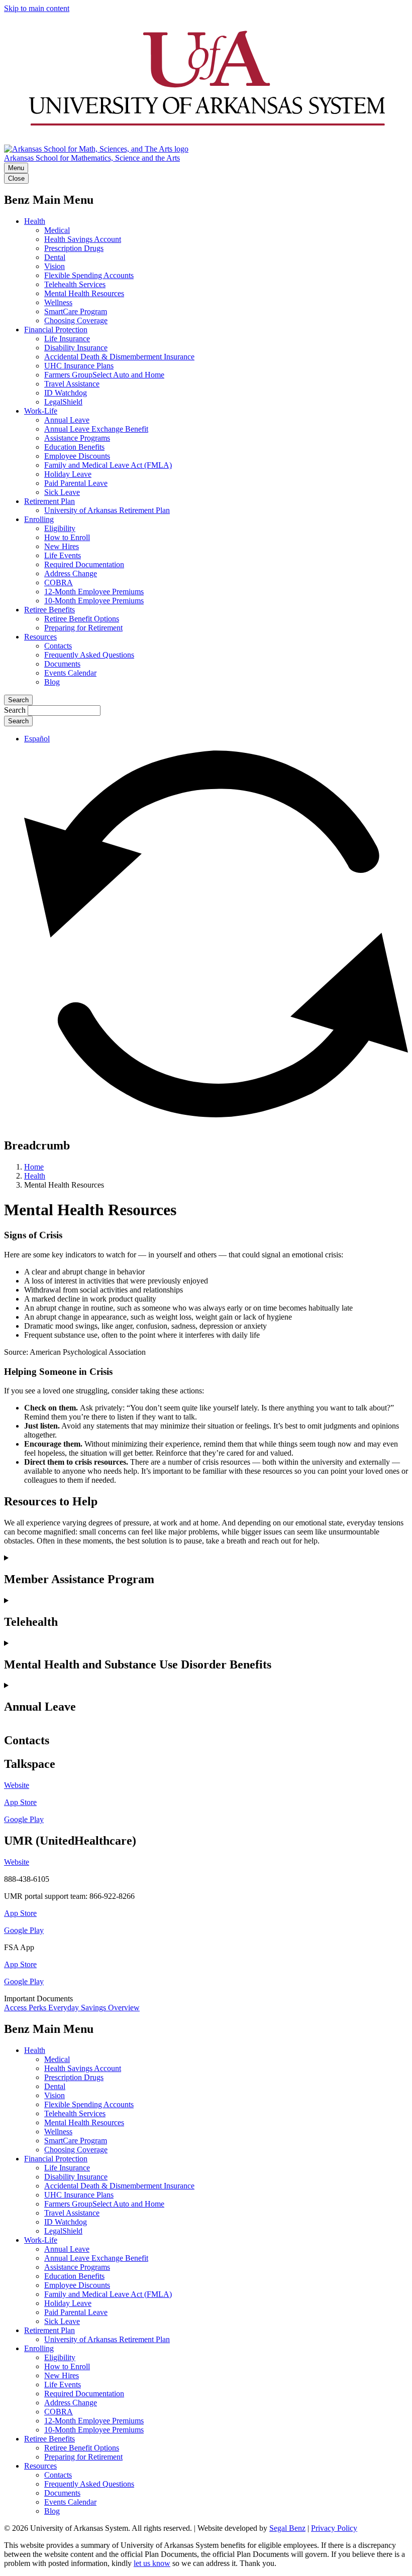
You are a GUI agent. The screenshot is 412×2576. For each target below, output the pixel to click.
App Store (20, 1913)
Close (16, 178)
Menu (16, 168)
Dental (55, 257)
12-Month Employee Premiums (94, 592)
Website (17, 1785)
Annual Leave (67, 420)
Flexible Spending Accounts (89, 275)
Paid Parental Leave (76, 483)
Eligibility (60, 528)
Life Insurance (67, 339)
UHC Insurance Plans (79, 366)
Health (35, 221)
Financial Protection (56, 330)
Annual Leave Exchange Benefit (96, 429)
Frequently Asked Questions (89, 655)
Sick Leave (62, 492)
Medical (57, 230)
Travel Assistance (72, 384)
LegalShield (63, 402)
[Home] (206, 140)
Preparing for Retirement (83, 628)
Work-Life (41, 411)
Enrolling (39, 519)
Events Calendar (70, 673)
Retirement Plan (49, 501)
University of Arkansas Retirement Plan (107, 510)
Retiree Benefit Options (82, 619)
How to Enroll (67, 537)
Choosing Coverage (76, 320)
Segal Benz (287, 2528)
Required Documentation (84, 564)
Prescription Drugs (74, 248)
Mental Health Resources (84, 293)
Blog (52, 682)
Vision (55, 266)
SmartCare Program (76, 311)
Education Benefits (74, 447)
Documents (62, 664)
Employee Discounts (77, 456)
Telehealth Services (75, 284)
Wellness (58, 302)
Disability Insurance (76, 348)
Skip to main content (37, 8)
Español (37, 739)
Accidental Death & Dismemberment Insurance (119, 357)
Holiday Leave (68, 474)
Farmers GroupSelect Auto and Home (104, 375)
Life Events (63, 555)
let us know (152, 2563)
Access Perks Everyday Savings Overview (72, 2008)
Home (34, 1167)
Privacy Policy (334, 2528)
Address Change (71, 573)
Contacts (58, 646)
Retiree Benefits (49, 610)
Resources (40, 637)
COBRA (59, 583)
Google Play (24, 1930)
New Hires (62, 546)
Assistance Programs (77, 438)
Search (18, 700)
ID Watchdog (66, 393)
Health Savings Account (83, 239)
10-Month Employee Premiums (94, 601)
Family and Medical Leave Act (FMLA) (108, 465)
